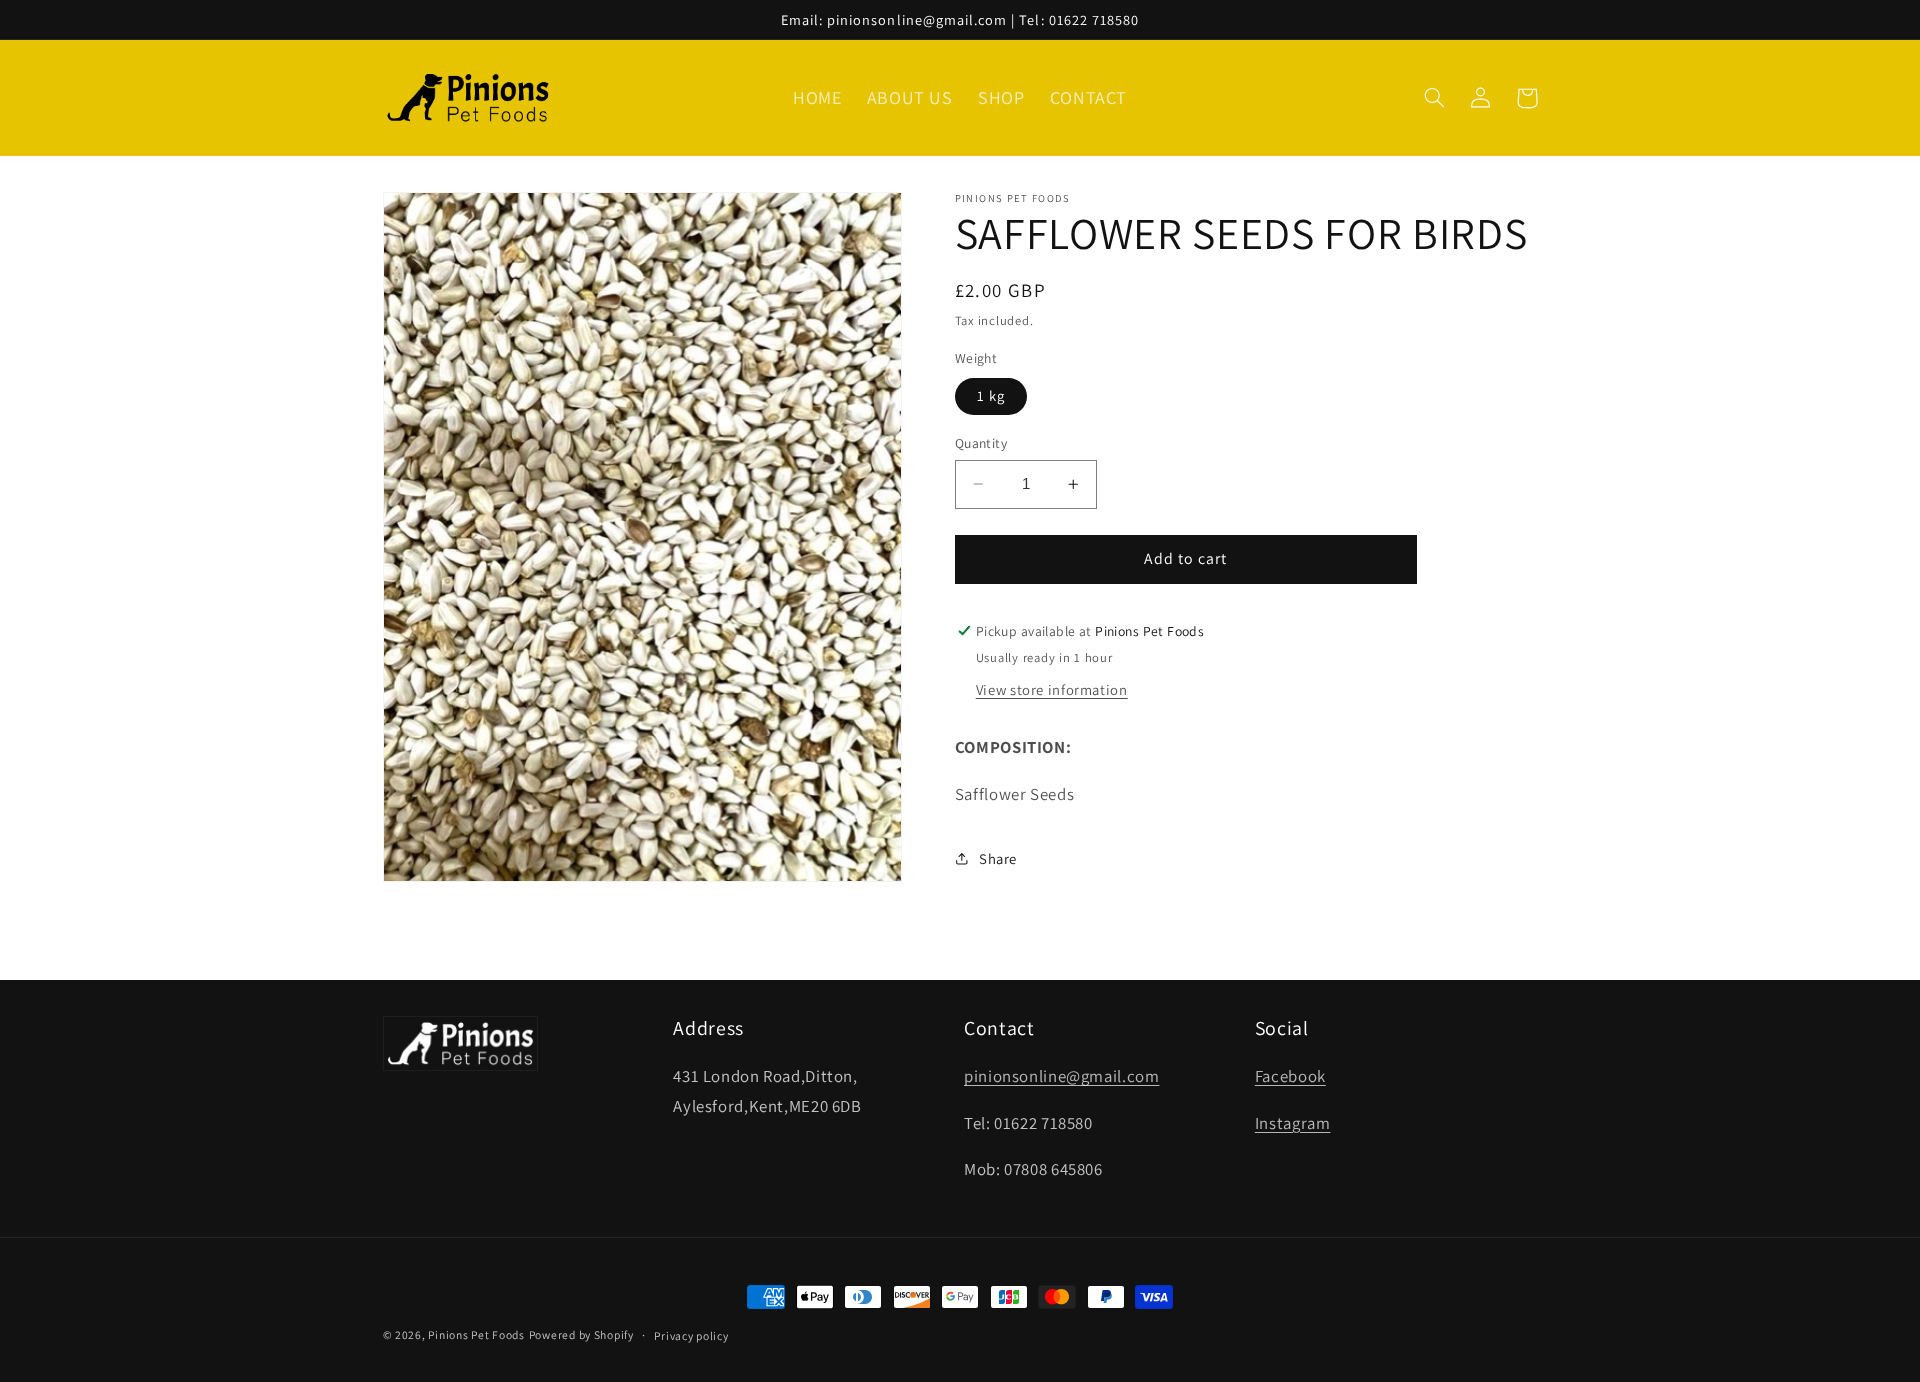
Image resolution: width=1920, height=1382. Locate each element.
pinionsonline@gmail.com (1062, 1076)
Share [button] (998, 858)
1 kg (991, 395)
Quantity (981, 443)
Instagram (1293, 1123)
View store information (1052, 689)
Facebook (1290, 1076)
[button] (1435, 98)
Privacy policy (691, 1335)
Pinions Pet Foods (476, 1334)
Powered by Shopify (581, 1334)
